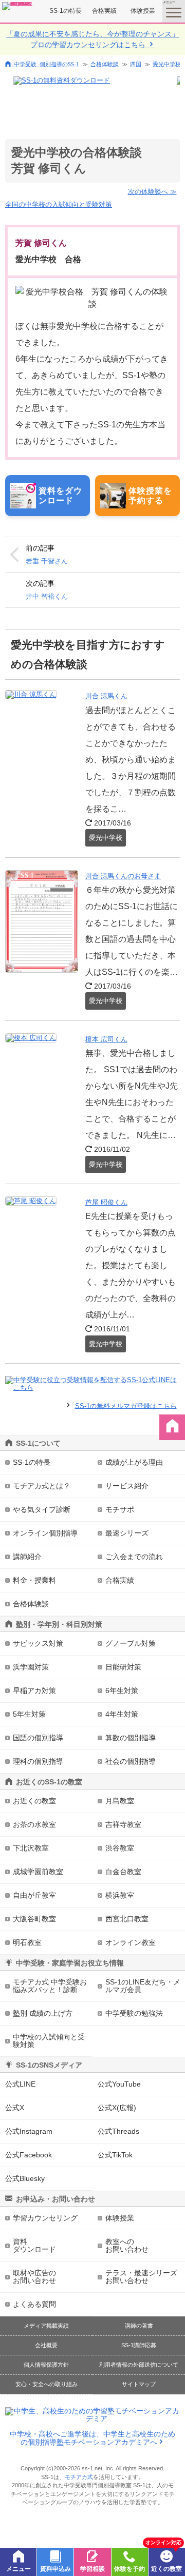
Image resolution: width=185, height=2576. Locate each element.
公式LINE (20, 2084)
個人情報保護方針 (46, 2365)
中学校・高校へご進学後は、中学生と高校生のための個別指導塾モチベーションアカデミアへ (92, 2438)
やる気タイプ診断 (42, 1509)
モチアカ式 (79, 2477)
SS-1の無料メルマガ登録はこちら (126, 1405)
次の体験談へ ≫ (152, 192)
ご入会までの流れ (134, 1557)
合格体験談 (105, 64)
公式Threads (118, 2131)
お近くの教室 (34, 1801)
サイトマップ (139, 2384)
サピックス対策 (38, 1643)
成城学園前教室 (38, 1872)
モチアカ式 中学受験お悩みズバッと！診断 (50, 1986)
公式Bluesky (25, 2178)
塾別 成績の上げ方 (43, 2013)
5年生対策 (29, 1714)
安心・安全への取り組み (47, 2384)
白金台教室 (123, 1872)
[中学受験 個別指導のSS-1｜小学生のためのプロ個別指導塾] (17, 6)
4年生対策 (122, 1714)
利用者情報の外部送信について (139, 2365)
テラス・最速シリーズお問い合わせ (141, 2277)
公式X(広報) (117, 2108)
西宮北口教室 (127, 1919)
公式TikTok (115, 2155)
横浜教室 (120, 1895)
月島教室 (120, 1801)
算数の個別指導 (131, 1738)
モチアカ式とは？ (42, 1486)
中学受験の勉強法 (134, 2013)
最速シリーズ (127, 1533)
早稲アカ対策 (34, 1690)
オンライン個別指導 (45, 1533)
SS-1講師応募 (139, 2345)
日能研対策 (123, 1667)
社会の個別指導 (131, 1761)
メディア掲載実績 (46, 2326)
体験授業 (143, 11)
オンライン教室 (131, 1942)
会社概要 (46, 2345)
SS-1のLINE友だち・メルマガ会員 (143, 1986)
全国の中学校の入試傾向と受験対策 (59, 204)
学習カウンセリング (45, 2218)
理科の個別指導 (38, 1761)
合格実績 (104, 11)
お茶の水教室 (34, 1824)
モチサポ (120, 1509)
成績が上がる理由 (134, 1462)
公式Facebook (29, 2155)
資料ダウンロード (34, 2245)
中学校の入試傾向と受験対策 (49, 2041)
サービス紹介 (127, 1486)
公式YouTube (119, 2084)
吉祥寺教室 (123, 1824)
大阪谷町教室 (34, 1919)
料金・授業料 (34, 1580)
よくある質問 (34, 2304)
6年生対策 (122, 1690)
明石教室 (27, 1942)
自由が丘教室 (34, 1895)
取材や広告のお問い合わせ (34, 2277)
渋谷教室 (120, 1848)
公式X (15, 2108)
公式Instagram (29, 2131)
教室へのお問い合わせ (127, 2245)
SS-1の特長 (66, 11)
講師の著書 (139, 2326)
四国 (136, 64)
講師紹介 (27, 1557)
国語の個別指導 (38, 1738)
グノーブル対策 (131, 1643)
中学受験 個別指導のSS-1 (47, 64)
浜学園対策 (31, 1667)
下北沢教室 (31, 1848)
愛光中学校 (167, 64)
